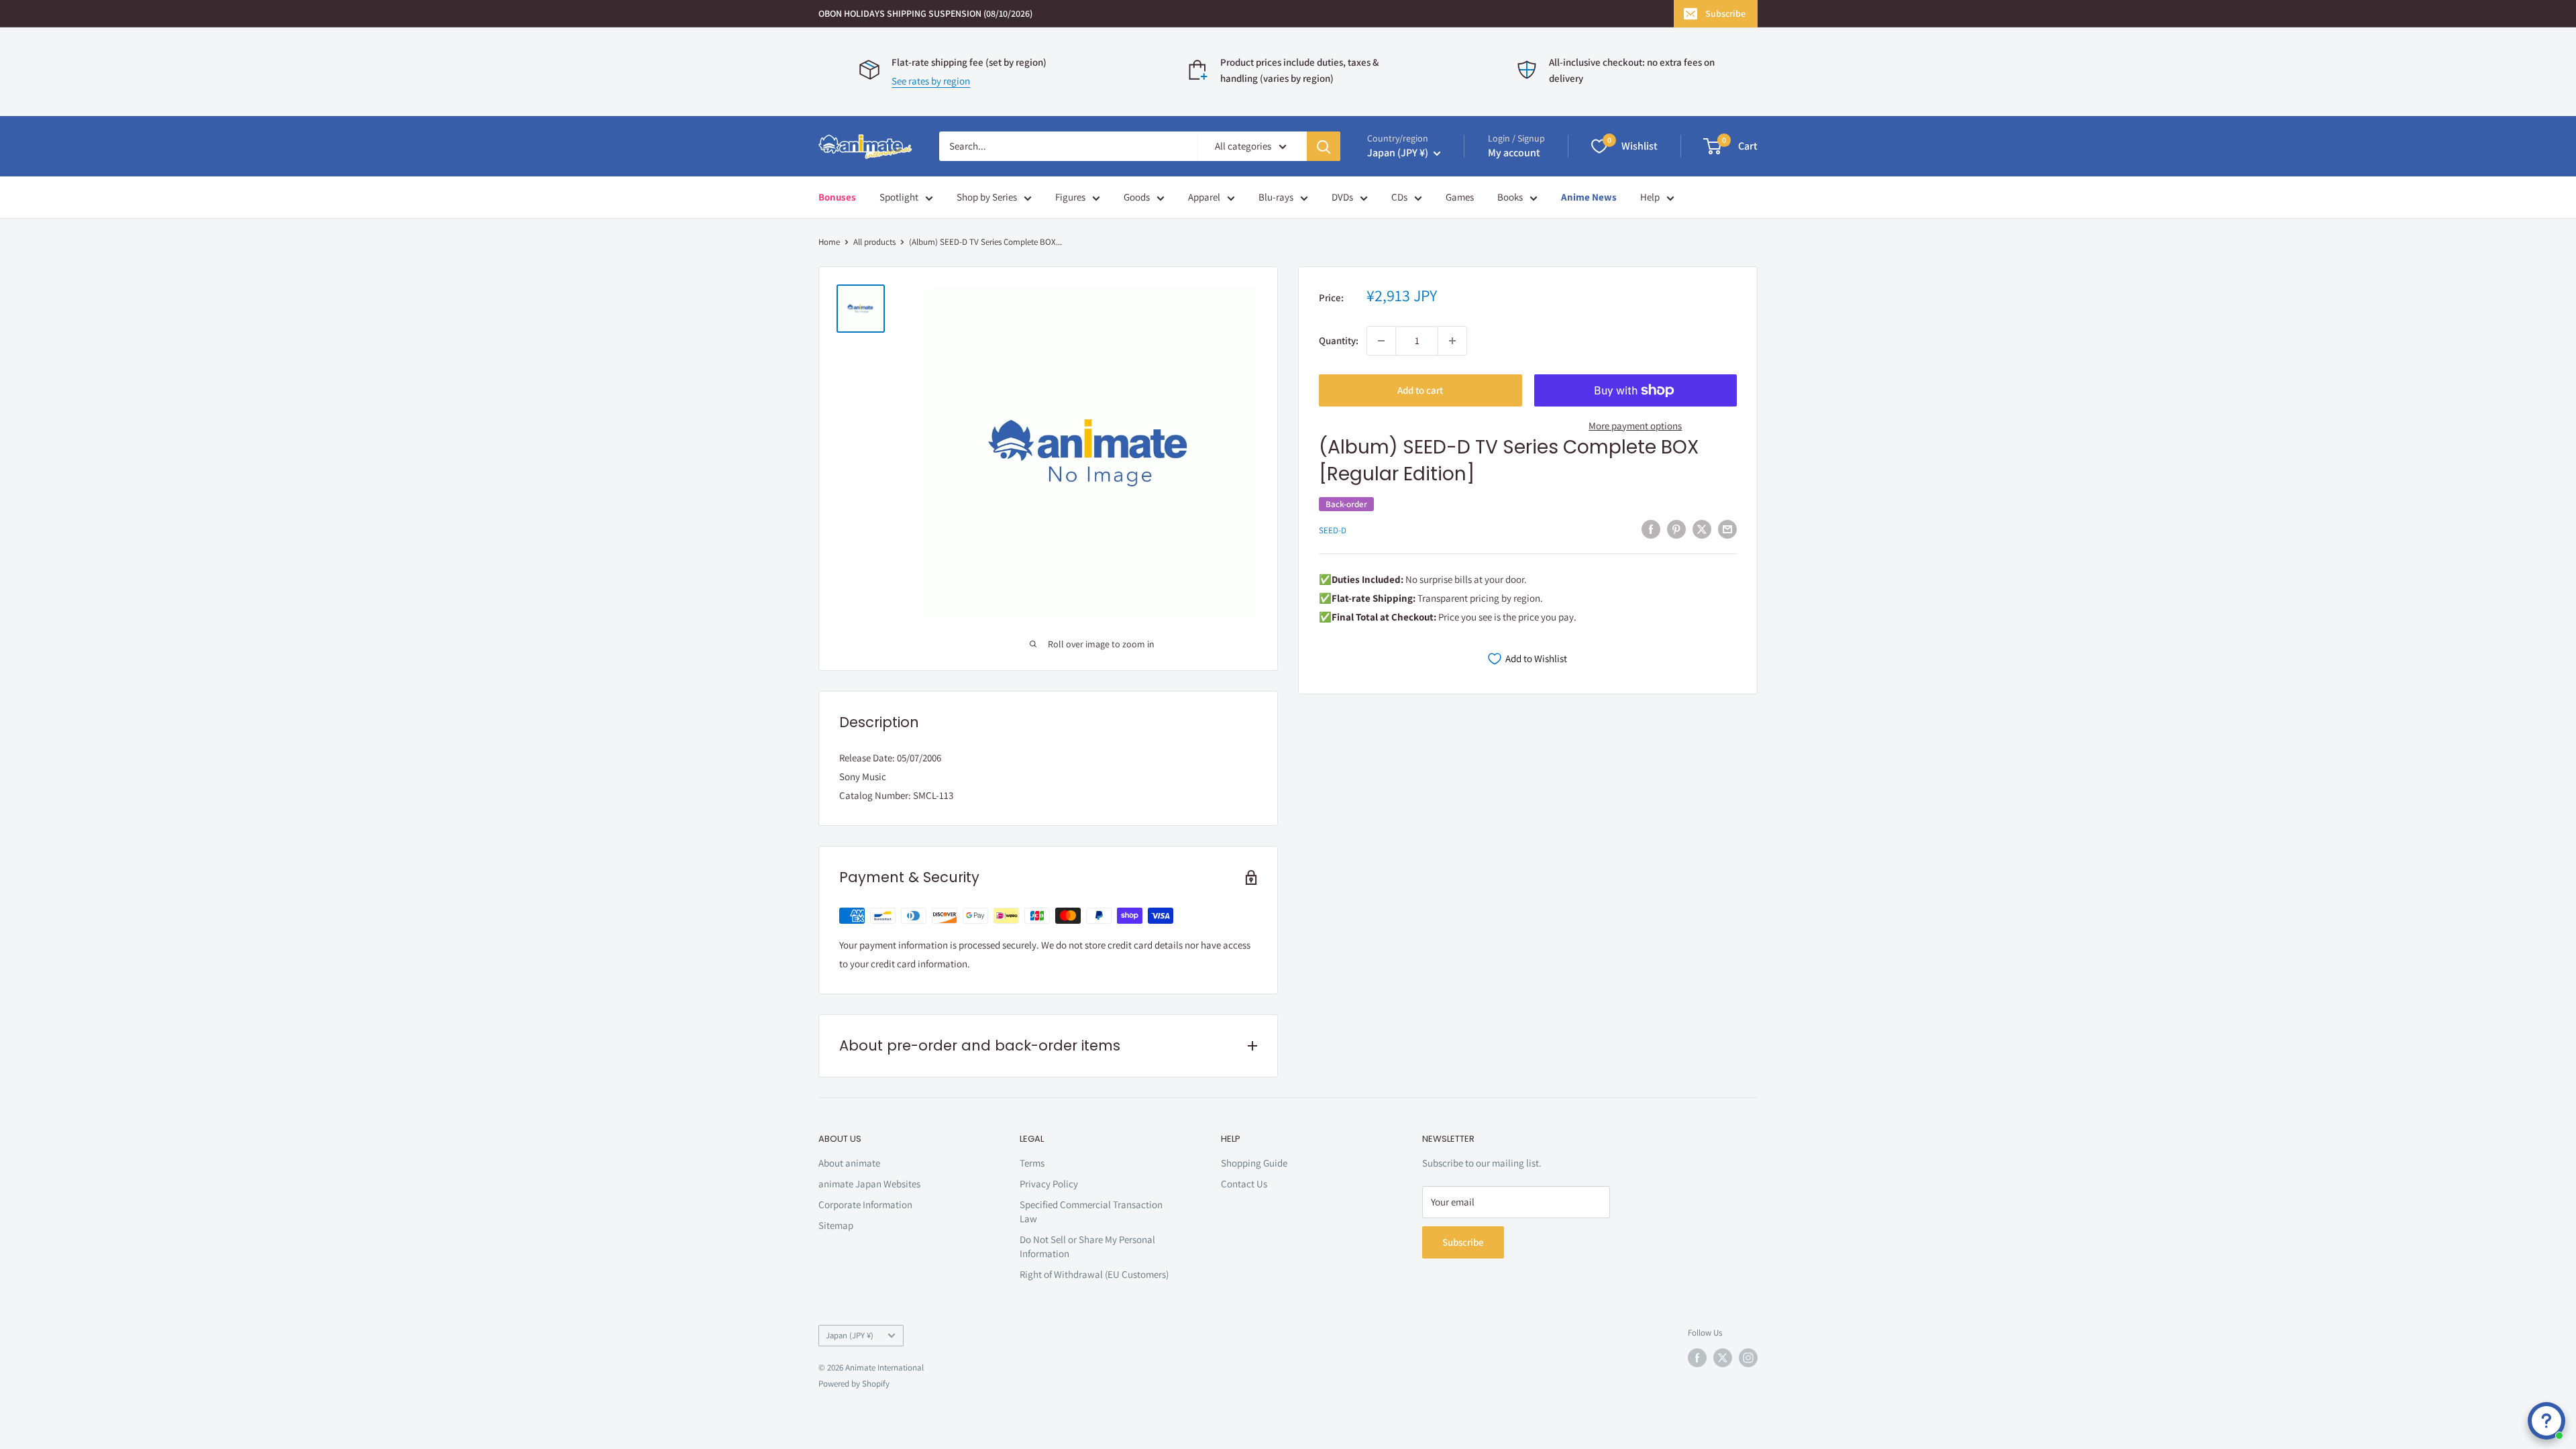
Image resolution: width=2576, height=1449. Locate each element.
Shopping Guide (1254, 1163)
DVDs (1342, 197)
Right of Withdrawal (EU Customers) (1094, 1274)
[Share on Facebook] (1651, 529)
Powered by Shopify (854, 1384)
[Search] (1324, 146)
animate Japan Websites (869, 1184)
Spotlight (899, 197)
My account (1514, 153)
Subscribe (1725, 13)
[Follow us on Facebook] (1697, 1358)
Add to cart (1420, 390)
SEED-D (1333, 530)
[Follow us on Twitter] (1723, 1358)
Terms (1032, 1163)
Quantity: (1339, 340)
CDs (1399, 197)
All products (874, 242)
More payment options (1635, 426)
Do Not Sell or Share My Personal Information (1087, 1246)
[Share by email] (1727, 529)
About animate (849, 1163)
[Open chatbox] (2546, 1421)
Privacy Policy (1049, 1184)
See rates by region (931, 81)
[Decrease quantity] (1381, 341)
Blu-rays (1276, 197)
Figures (1070, 197)
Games (1460, 197)
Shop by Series (987, 197)
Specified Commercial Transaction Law (1091, 1212)
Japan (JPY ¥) (850, 1335)
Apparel (1204, 197)
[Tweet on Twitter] (1702, 529)
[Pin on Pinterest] (1676, 529)
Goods (1137, 197)
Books (1510, 197)
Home (829, 242)
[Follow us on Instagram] (1748, 1358)
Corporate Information (865, 1204)
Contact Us (1244, 1184)
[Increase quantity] (1452, 341)
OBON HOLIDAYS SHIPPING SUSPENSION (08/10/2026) (925, 13)
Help (1650, 197)
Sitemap (836, 1225)
